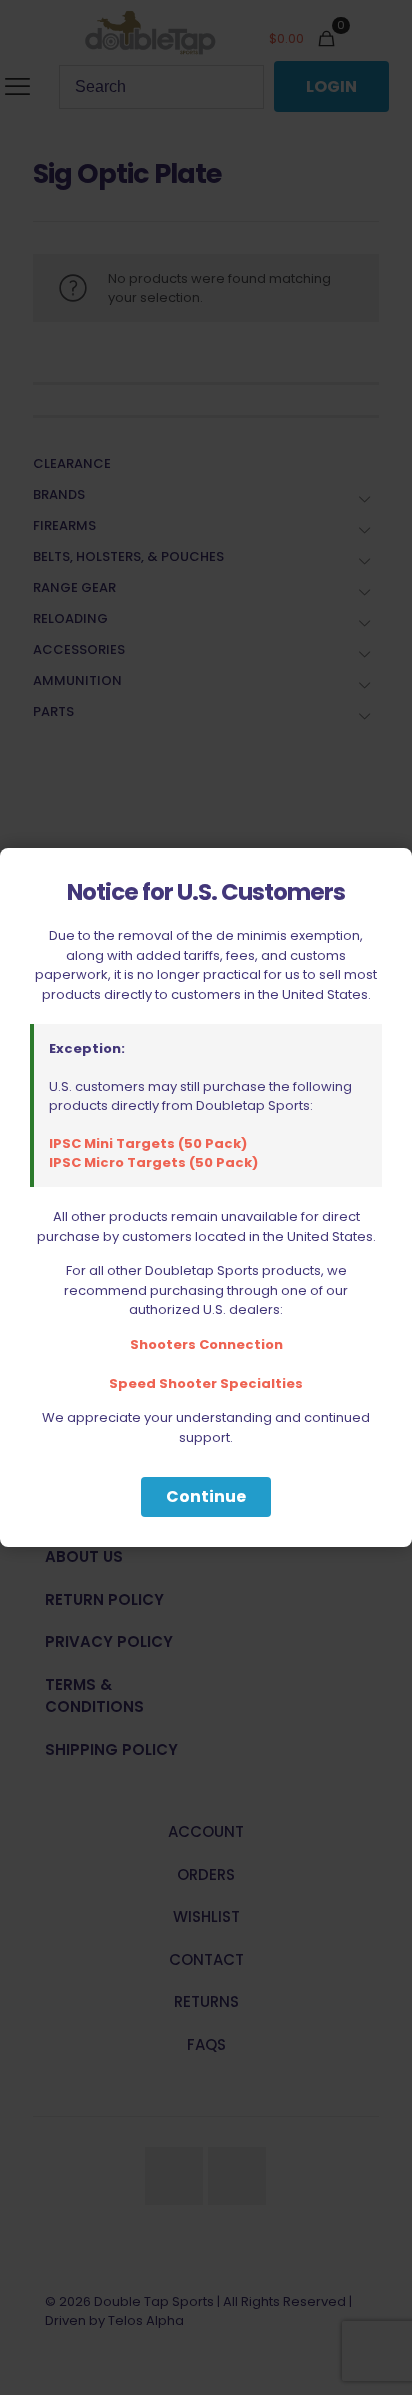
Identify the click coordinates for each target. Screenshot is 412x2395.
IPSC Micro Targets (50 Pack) (153, 1162)
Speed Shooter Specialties (206, 1383)
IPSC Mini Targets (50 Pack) (148, 1143)
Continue (206, 1496)
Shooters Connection (206, 1344)
